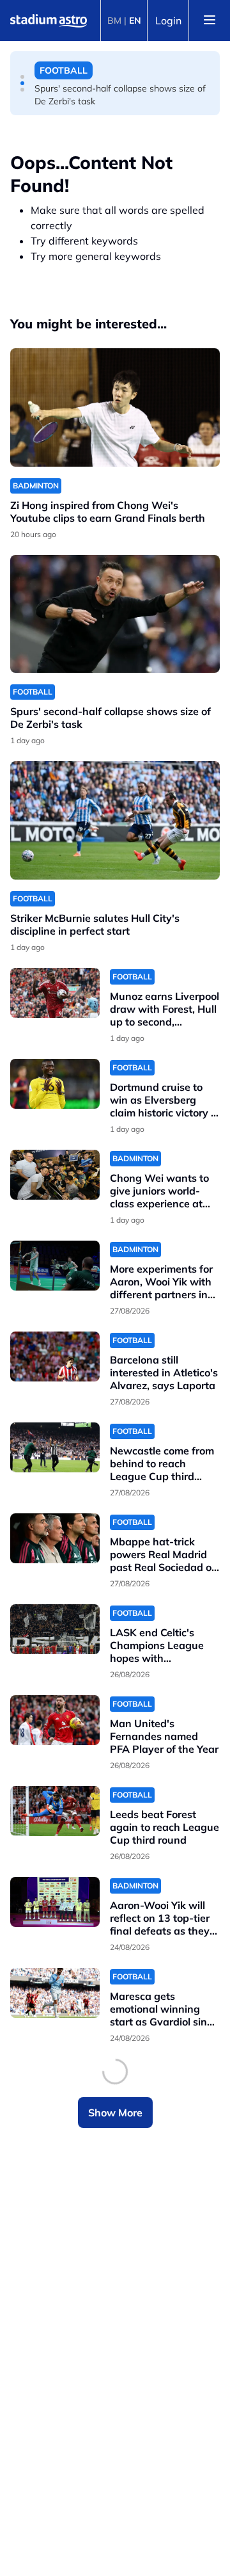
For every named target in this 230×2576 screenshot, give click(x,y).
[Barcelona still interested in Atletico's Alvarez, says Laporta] (55, 1357)
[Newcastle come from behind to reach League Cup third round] (55, 1448)
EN (135, 20)
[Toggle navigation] (210, 20)
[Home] (49, 20)
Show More (115, 2113)
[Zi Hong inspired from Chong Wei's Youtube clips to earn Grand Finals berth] (115, 407)
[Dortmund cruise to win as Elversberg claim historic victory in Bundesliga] (55, 1084)
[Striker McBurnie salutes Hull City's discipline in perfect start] (115, 820)
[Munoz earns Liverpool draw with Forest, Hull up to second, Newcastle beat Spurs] (55, 993)
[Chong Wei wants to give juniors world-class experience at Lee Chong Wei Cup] (55, 1175)
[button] (22, 77)
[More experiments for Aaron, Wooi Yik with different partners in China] (55, 1266)
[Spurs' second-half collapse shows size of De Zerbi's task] (115, 614)
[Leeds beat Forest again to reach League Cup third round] (55, 1811)
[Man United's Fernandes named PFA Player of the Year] (55, 1720)
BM (114, 20)
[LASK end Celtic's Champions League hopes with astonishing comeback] (55, 1630)
